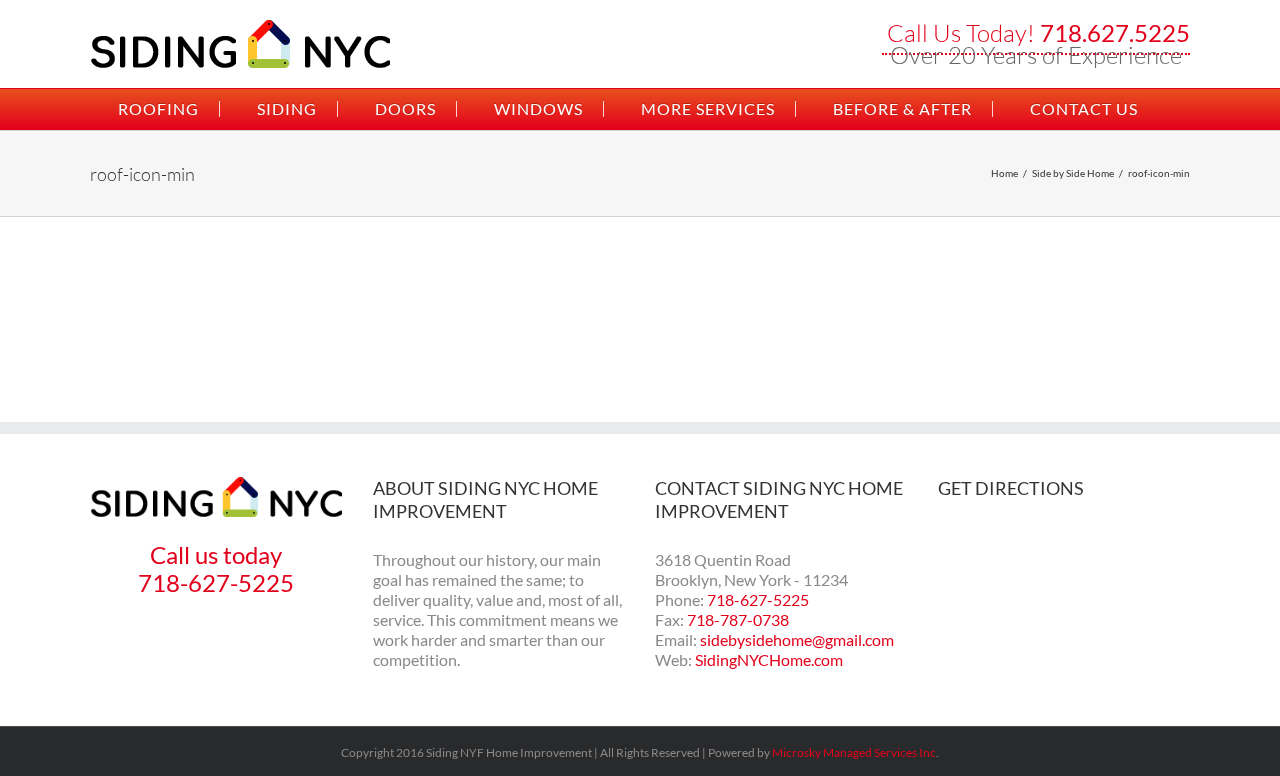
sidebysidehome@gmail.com (797, 639)
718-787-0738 (738, 619)
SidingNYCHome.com (769, 659)
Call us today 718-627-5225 (216, 568)
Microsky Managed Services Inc (854, 752)
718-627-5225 (758, 599)
